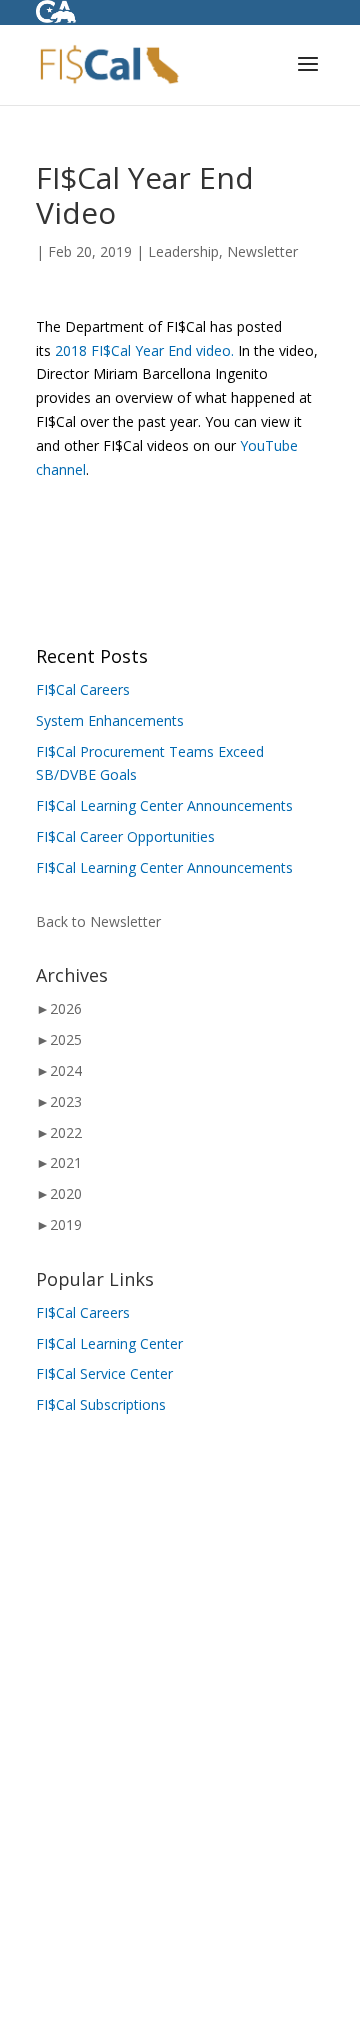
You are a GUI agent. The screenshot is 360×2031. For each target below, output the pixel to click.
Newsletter (262, 251)
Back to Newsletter (98, 921)
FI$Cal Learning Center (109, 1343)
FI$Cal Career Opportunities (125, 836)
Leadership (183, 251)
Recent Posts (92, 656)
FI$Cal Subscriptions (101, 1404)
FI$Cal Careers (83, 689)
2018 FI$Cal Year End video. (144, 350)
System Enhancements (110, 720)
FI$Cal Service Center (104, 1373)
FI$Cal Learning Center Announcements (164, 805)
